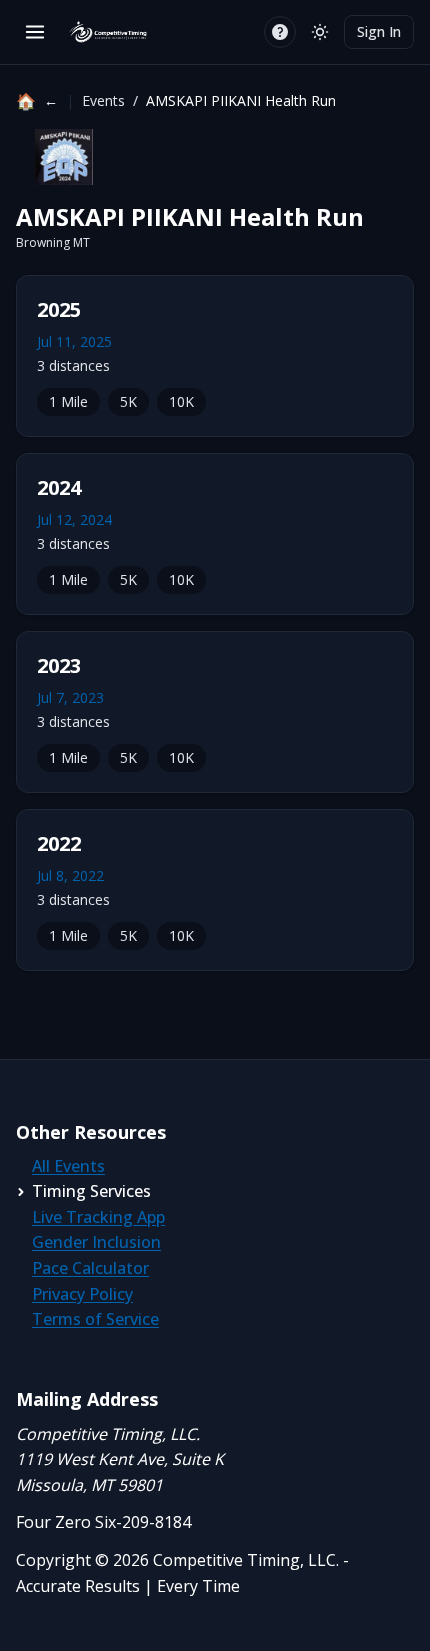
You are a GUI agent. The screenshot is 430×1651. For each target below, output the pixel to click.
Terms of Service (95, 1319)
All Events (68, 1166)
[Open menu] (35, 32)
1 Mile (68, 401)
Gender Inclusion (96, 1242)
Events (103, 100)
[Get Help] (280, 32)
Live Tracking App (98, 1217)
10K (181, 401)
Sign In (379, 31)
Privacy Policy (82, 1294)
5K (128, 401)
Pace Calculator (90, 1268)
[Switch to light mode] (320, 32)
